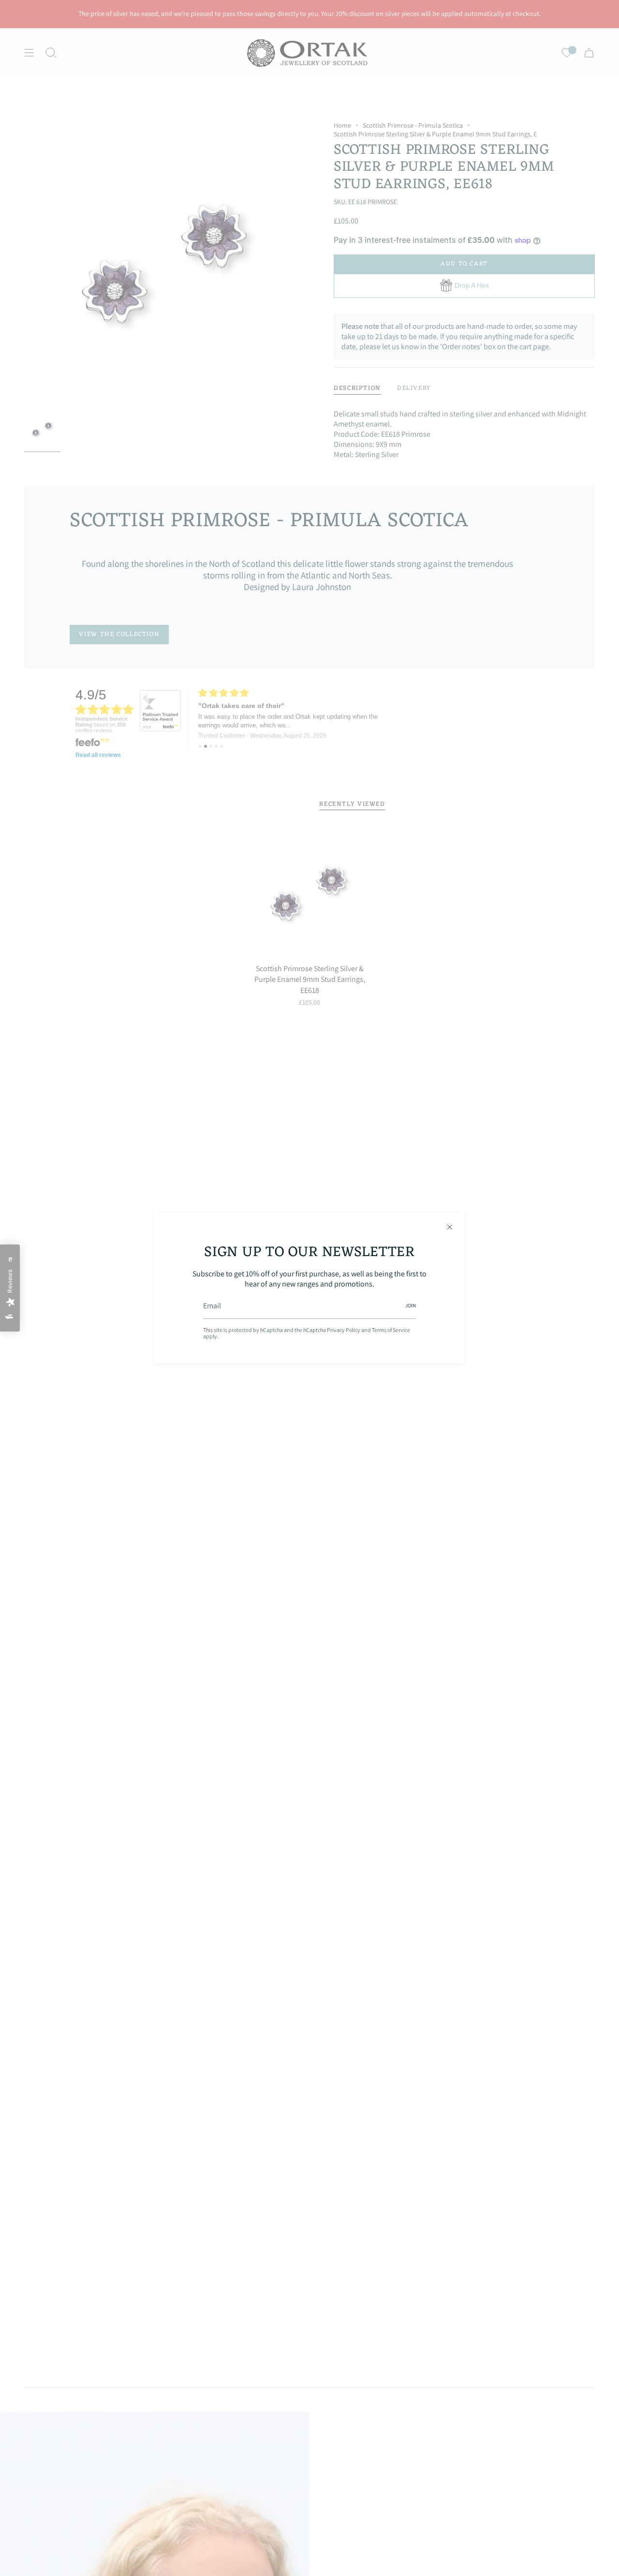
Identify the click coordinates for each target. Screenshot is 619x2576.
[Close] (450, 1227)
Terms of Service (391, 1330)
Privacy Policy (344, 1330)
